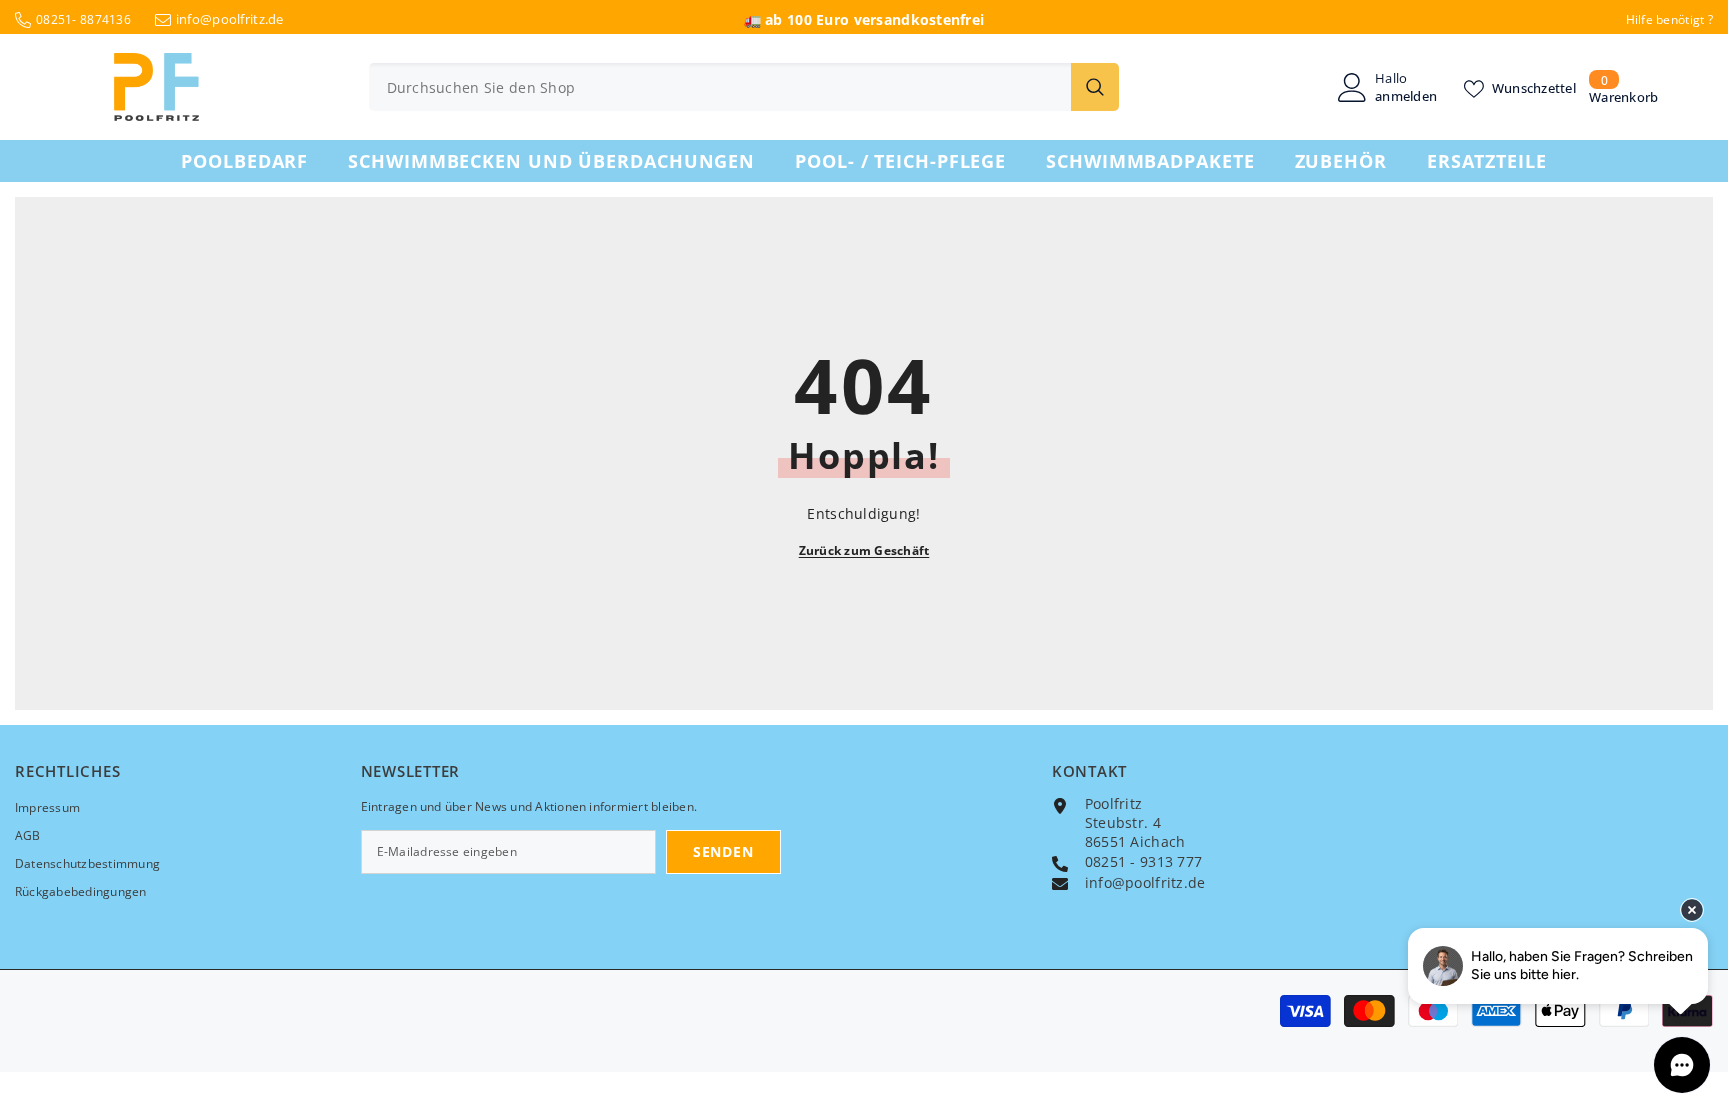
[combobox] (720, 87)
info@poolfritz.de (230, 19)
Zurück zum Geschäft (864, 550)
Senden (723, 851)
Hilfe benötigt (1665, 19)
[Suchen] (744, 87)
